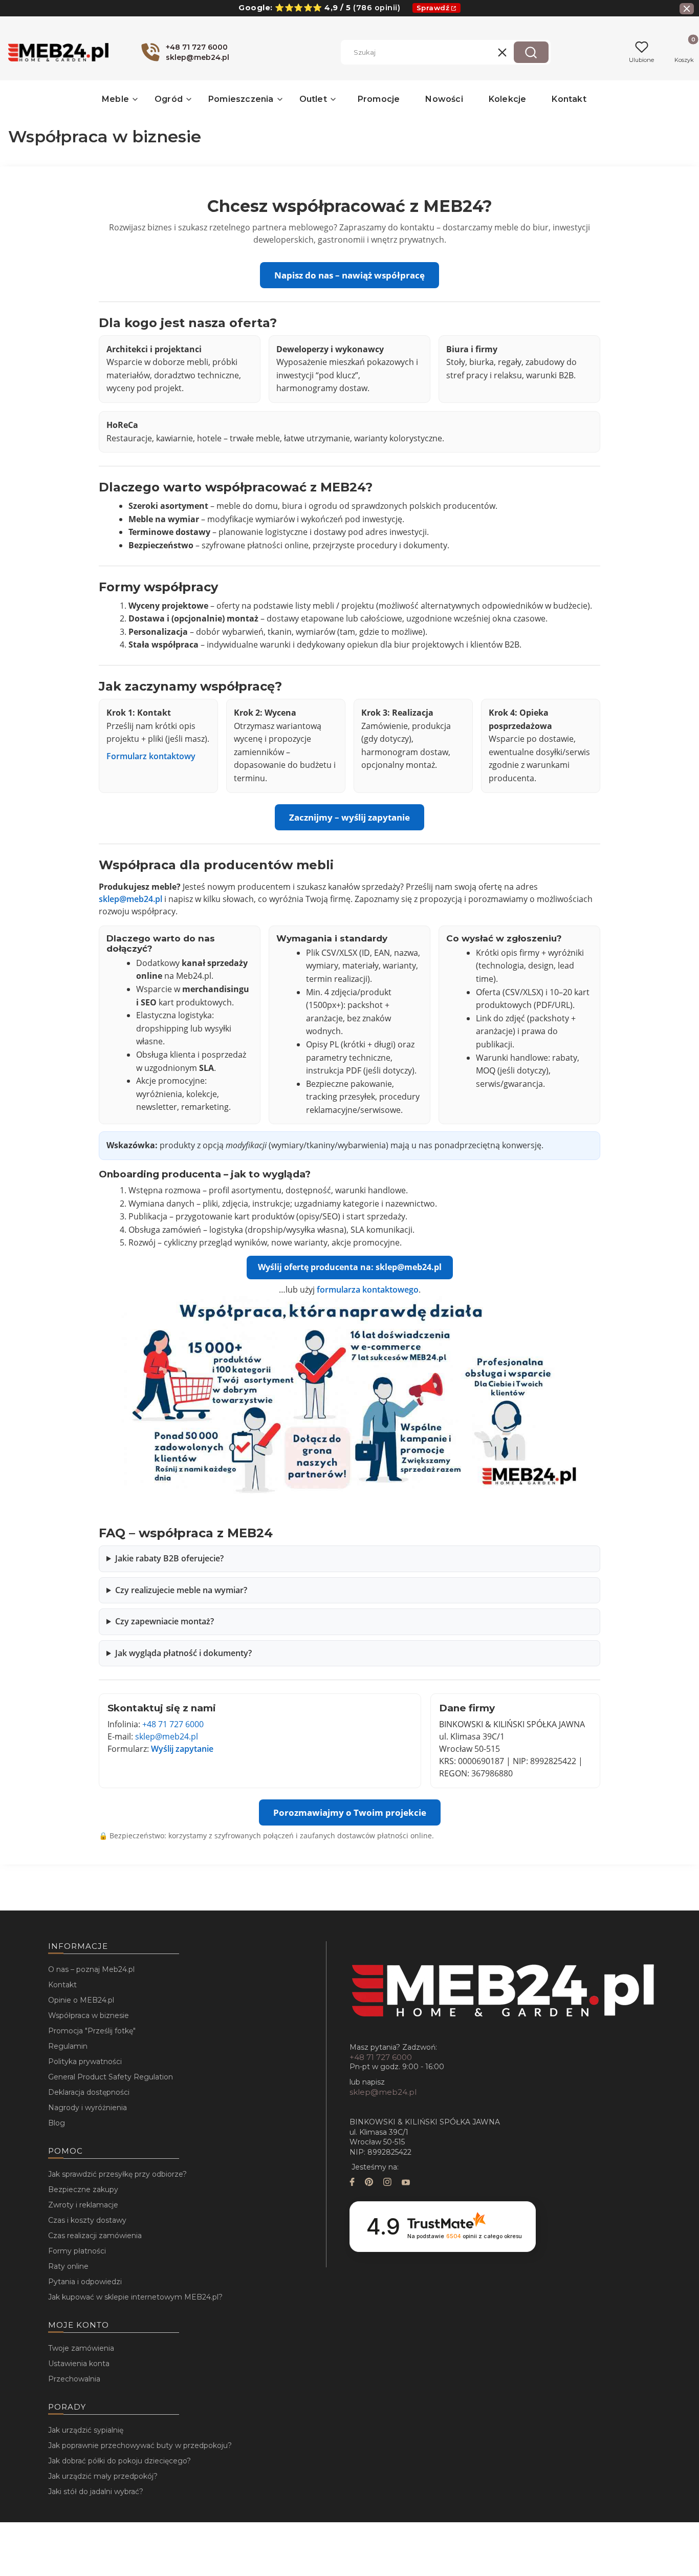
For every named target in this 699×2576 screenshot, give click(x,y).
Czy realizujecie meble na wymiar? (181, 1590)
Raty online (68, 2266)
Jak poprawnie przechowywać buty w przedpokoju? (140, 2445)
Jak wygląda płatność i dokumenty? (183, 1653)
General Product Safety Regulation (111, 2077)
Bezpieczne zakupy (83, 2189)
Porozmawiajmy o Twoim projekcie (350, 1812)
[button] (531, 52)
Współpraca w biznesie (89, 2015)
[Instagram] (387, 2183)
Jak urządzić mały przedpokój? (103, 2476)
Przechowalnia (74, 2379)
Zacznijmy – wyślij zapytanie (349, 817)
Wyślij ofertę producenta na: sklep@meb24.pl (350, 1267)
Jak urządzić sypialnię (86, 2430)
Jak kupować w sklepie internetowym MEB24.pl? (135, 2297)
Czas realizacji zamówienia (95, 2236)
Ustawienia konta (79, 2364)
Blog (57, 2123)
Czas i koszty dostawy (87, 2220)
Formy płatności (77, 2251)
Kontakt (62, 1985)
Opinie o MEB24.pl (81, 2000)
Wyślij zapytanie (182, 1749)
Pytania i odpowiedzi (85, 2282)
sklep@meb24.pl (130, 899)
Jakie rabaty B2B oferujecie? (169, 1558)
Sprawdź (433, 8)
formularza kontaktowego (368, 1290)
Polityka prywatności (85, 2062)
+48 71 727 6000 (173, 1724)
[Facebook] (352, 2183)
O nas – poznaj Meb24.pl (91, 1969)
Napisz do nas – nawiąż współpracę (349, 275)
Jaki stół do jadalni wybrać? (96, 2492)
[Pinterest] (369, 2183)
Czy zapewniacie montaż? (165, 1621)
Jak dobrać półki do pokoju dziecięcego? (119, 2461)
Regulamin (68, 2046)
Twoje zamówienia (81, 2348)
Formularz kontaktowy (151, 756)
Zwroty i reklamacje (83, 2205)
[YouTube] (406, 2183)
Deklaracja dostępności (89, 2092)
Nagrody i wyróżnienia (88, 2108)
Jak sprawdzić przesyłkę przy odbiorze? (117, 2174)
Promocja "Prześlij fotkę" (92, 2031)
